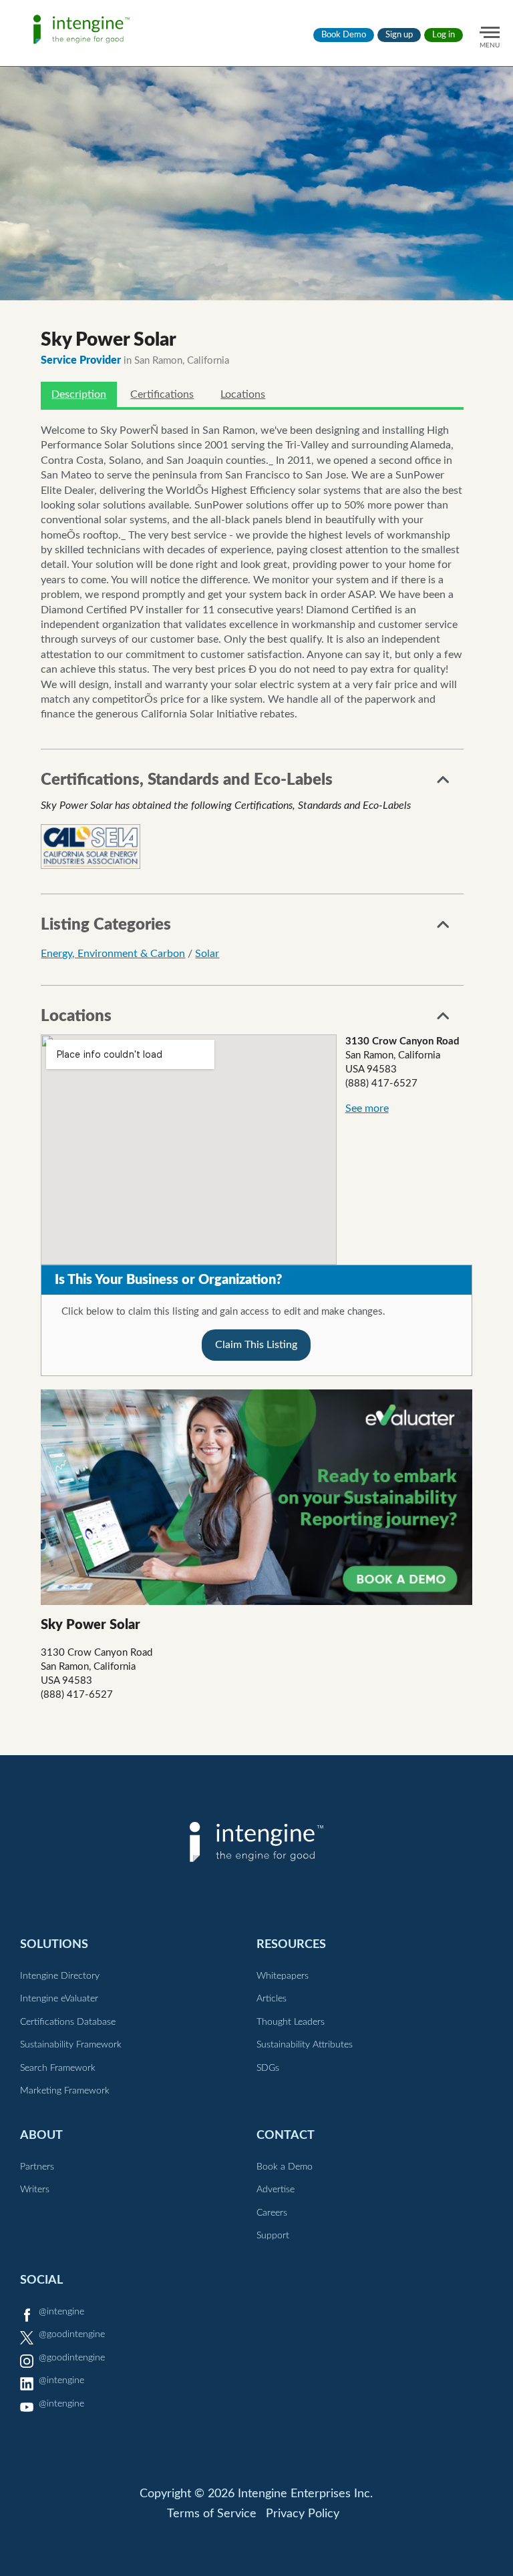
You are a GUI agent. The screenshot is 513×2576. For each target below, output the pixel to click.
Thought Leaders (291, 2022)
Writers (35, 2190)
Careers (272, 2213)
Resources (291, 1944)
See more (367, 1108)
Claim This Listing (256, 1345)
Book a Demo (285, 2167)
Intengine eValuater (59, 1999)
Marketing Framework (65, 2091)
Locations (243, 394)
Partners (37, 2167)
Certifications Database (68, 2022)
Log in (444, 35)
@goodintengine (72, 2334)
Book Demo (344, 35)
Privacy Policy (303, 2514)
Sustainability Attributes (305, 2045)
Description (79, 394)
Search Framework (58, 2068)
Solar (207, 954)
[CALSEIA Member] (91, 847)
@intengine (61, 2312)
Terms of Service (212, 2514)
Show (444, 783)
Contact (286, 2135)
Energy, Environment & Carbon (113, 954)
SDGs (268, 2068)
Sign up (399, 35)
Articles (272, 1999)
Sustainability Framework (71, 2045)
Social (41, 2280)
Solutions (54, 1944)
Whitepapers (283, 1976)
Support (273, 2236)
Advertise (276, 2190)
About (41, 2135)
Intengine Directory (60, 1976)
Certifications (162, 394)
